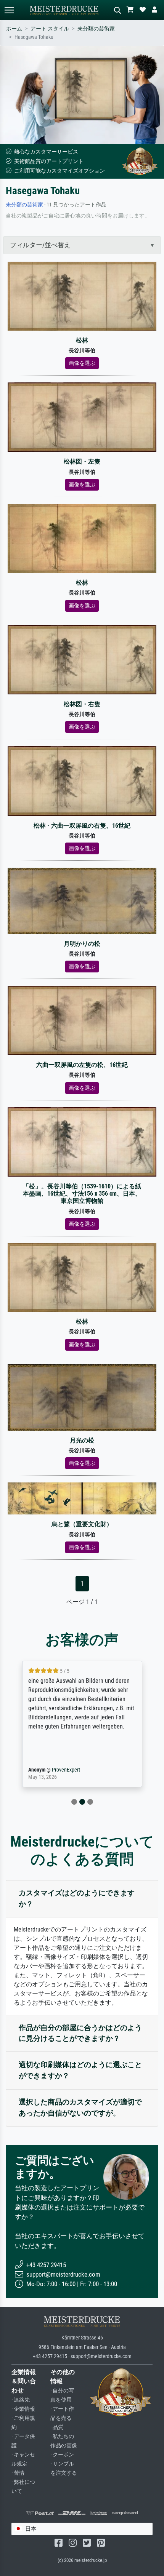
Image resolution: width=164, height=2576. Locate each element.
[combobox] (82, 2529)
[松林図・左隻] (82, 417)
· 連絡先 (21, 2400)
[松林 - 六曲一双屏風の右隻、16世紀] (82, 781)
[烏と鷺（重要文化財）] (82, 1498)
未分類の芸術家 (96, 29)
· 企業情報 (23, 2409)
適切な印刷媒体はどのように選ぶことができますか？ (80, 2070)
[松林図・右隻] (82, 659)
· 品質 (57, 2427)
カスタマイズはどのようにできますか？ (77, 1898)
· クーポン (62, 2455)
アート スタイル (50, 29)
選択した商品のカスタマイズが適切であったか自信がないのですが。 (80, 2107)
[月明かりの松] (82, 900)
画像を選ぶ (82, 363)
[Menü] (9, 10)
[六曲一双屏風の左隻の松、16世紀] (82, 1020)
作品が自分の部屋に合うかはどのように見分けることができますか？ (80, 2033)
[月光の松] (82, 1397)
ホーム (14, 29)
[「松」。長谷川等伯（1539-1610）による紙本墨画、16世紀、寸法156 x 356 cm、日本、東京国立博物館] (82, 1141)
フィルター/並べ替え (40, 245)
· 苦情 (18, 2473)
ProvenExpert (66, 1770)
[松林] (82, 296)
